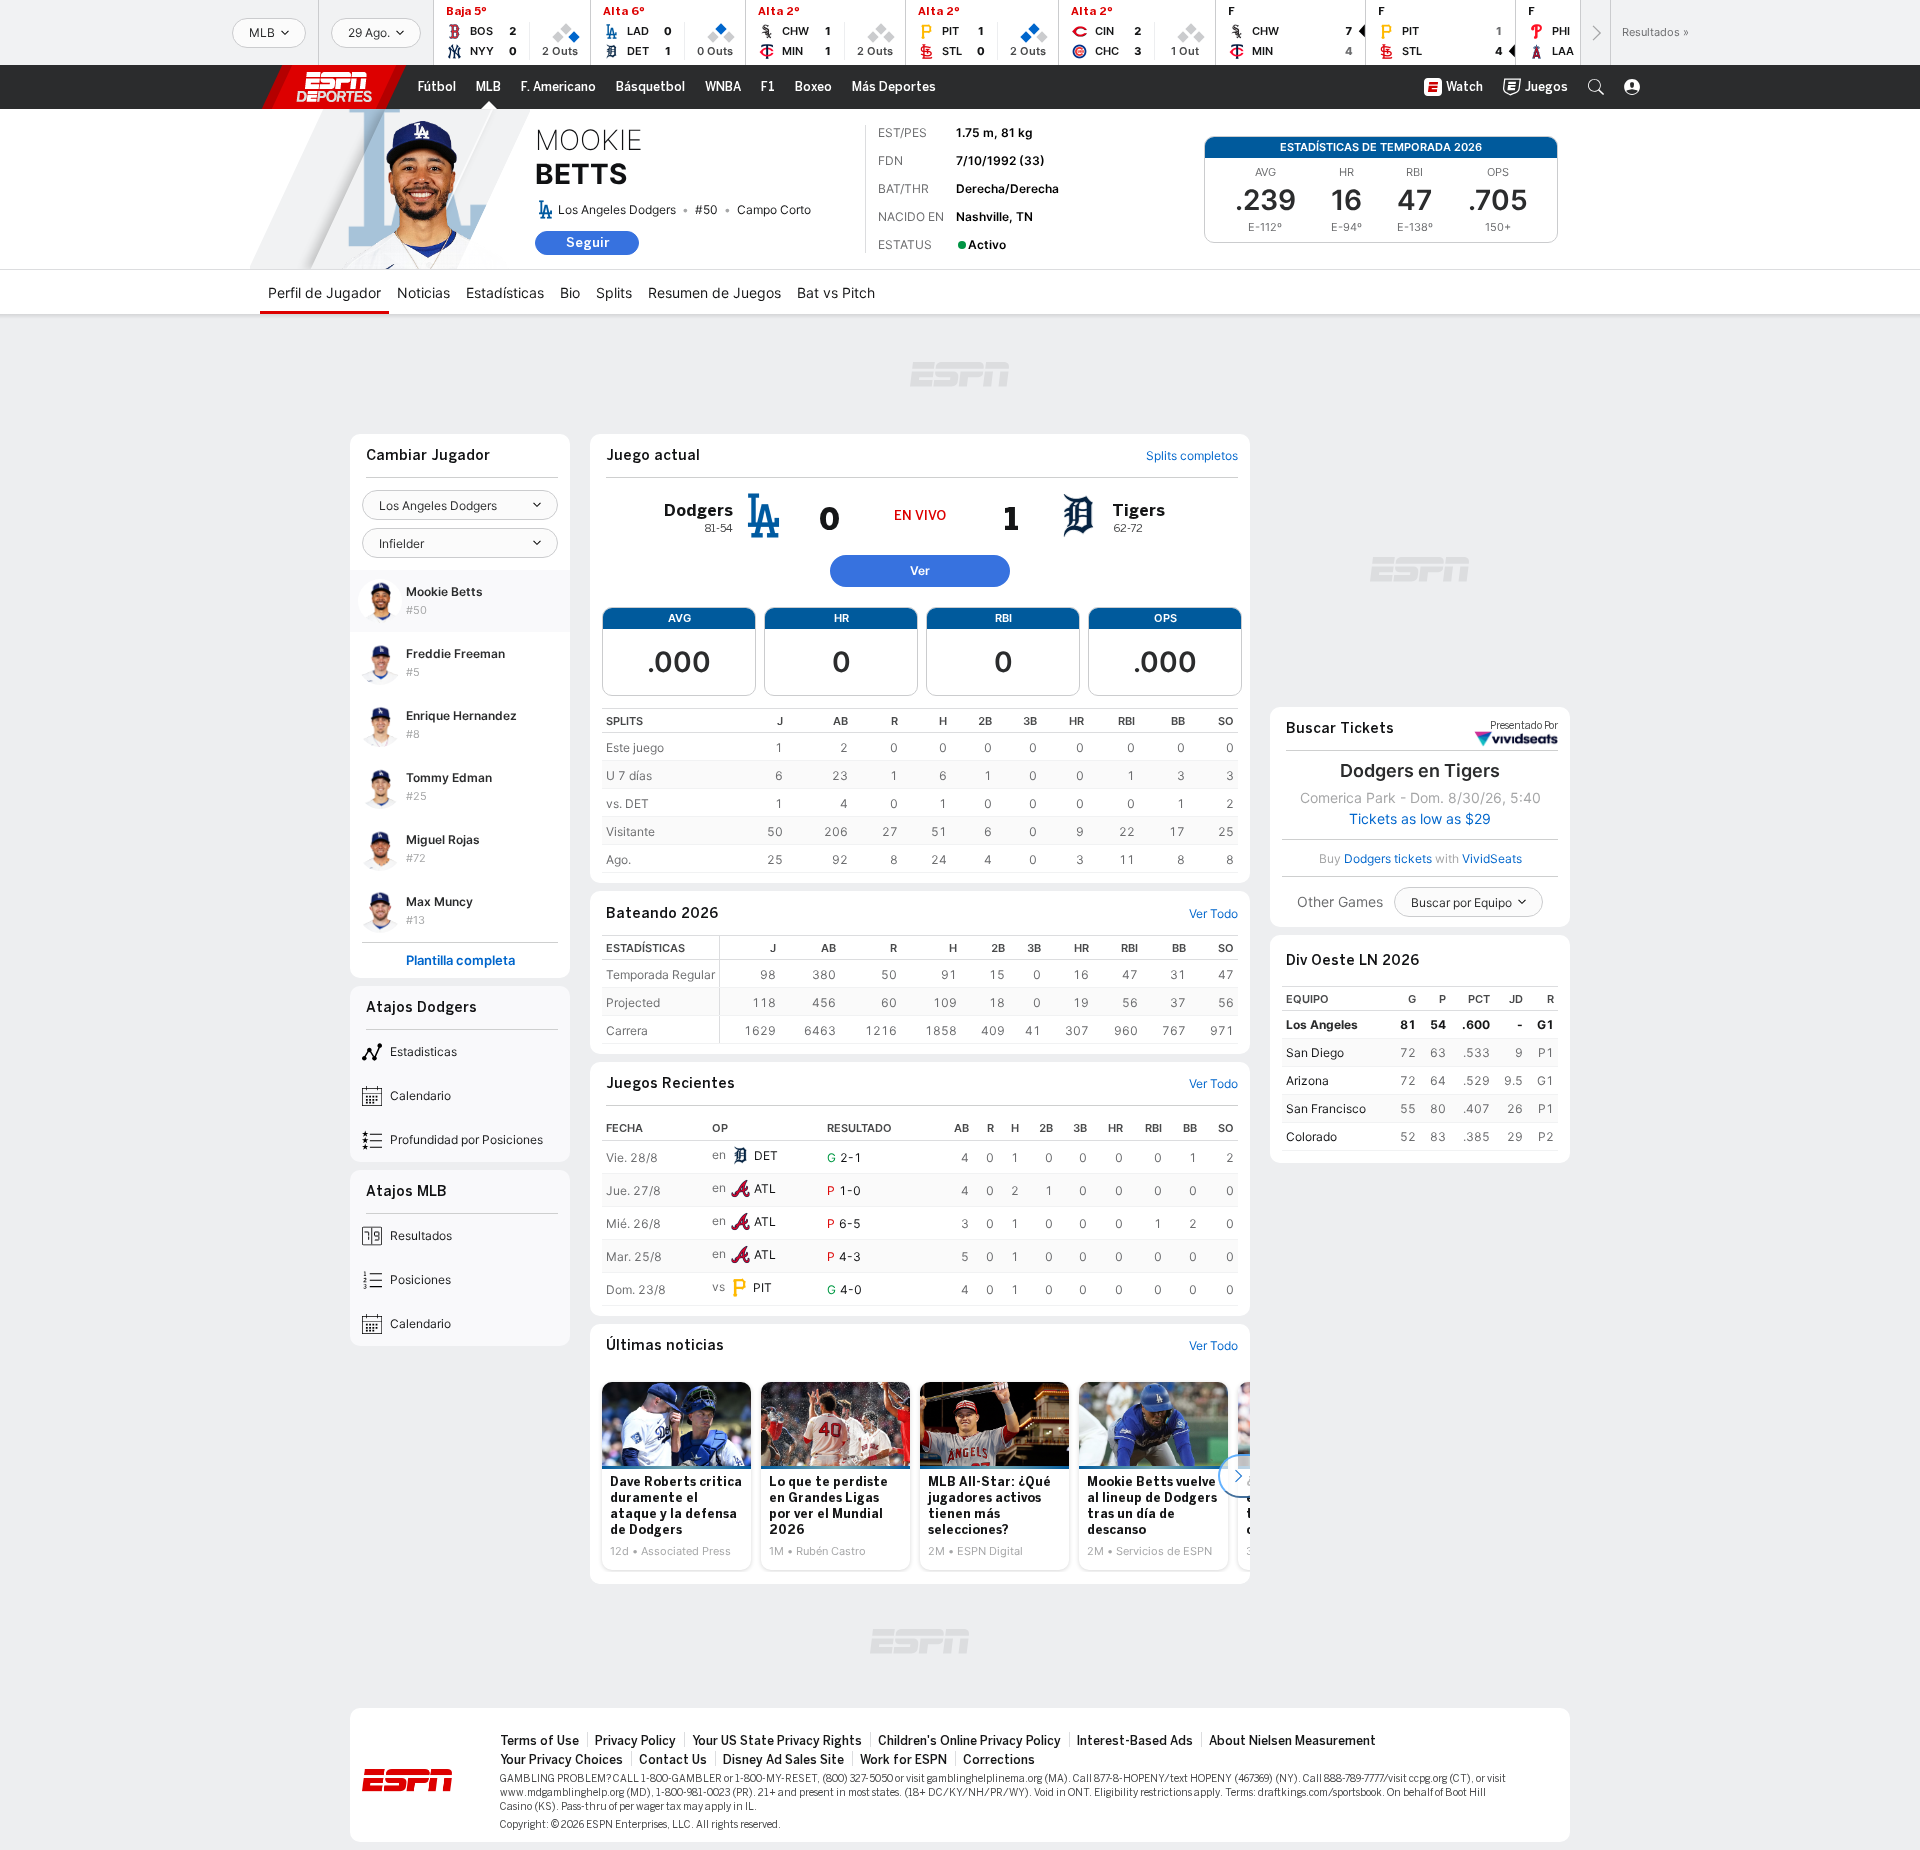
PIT (762, 1287)
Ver (920, 570)
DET (766, 1155)
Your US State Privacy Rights (777, 1741)
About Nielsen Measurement (1292, 1741)
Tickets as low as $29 (1420, 819)
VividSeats (1524, 726)
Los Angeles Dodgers (617, 209)
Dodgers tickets (1388, 858)
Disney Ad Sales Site (783, 1760)
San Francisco (1326, 1108)
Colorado (1311, 1136)
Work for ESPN (903, 1760)
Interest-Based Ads (1135, 1741)
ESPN (334, 87)
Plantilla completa (460, 960)
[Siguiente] (1595, 32)
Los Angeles (1322, 1024)
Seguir (587, 242)
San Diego (1315, 1052)
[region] (920, 790)
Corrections (999, 1760)
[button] (1596, 87)
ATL (765, 1188)
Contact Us (673, 1760)
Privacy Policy (635, 1741)
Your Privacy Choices (561, 1760)
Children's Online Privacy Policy (969, 1741)
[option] (676, 1476)
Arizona (1307, 1080)
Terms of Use (539, 1741)
